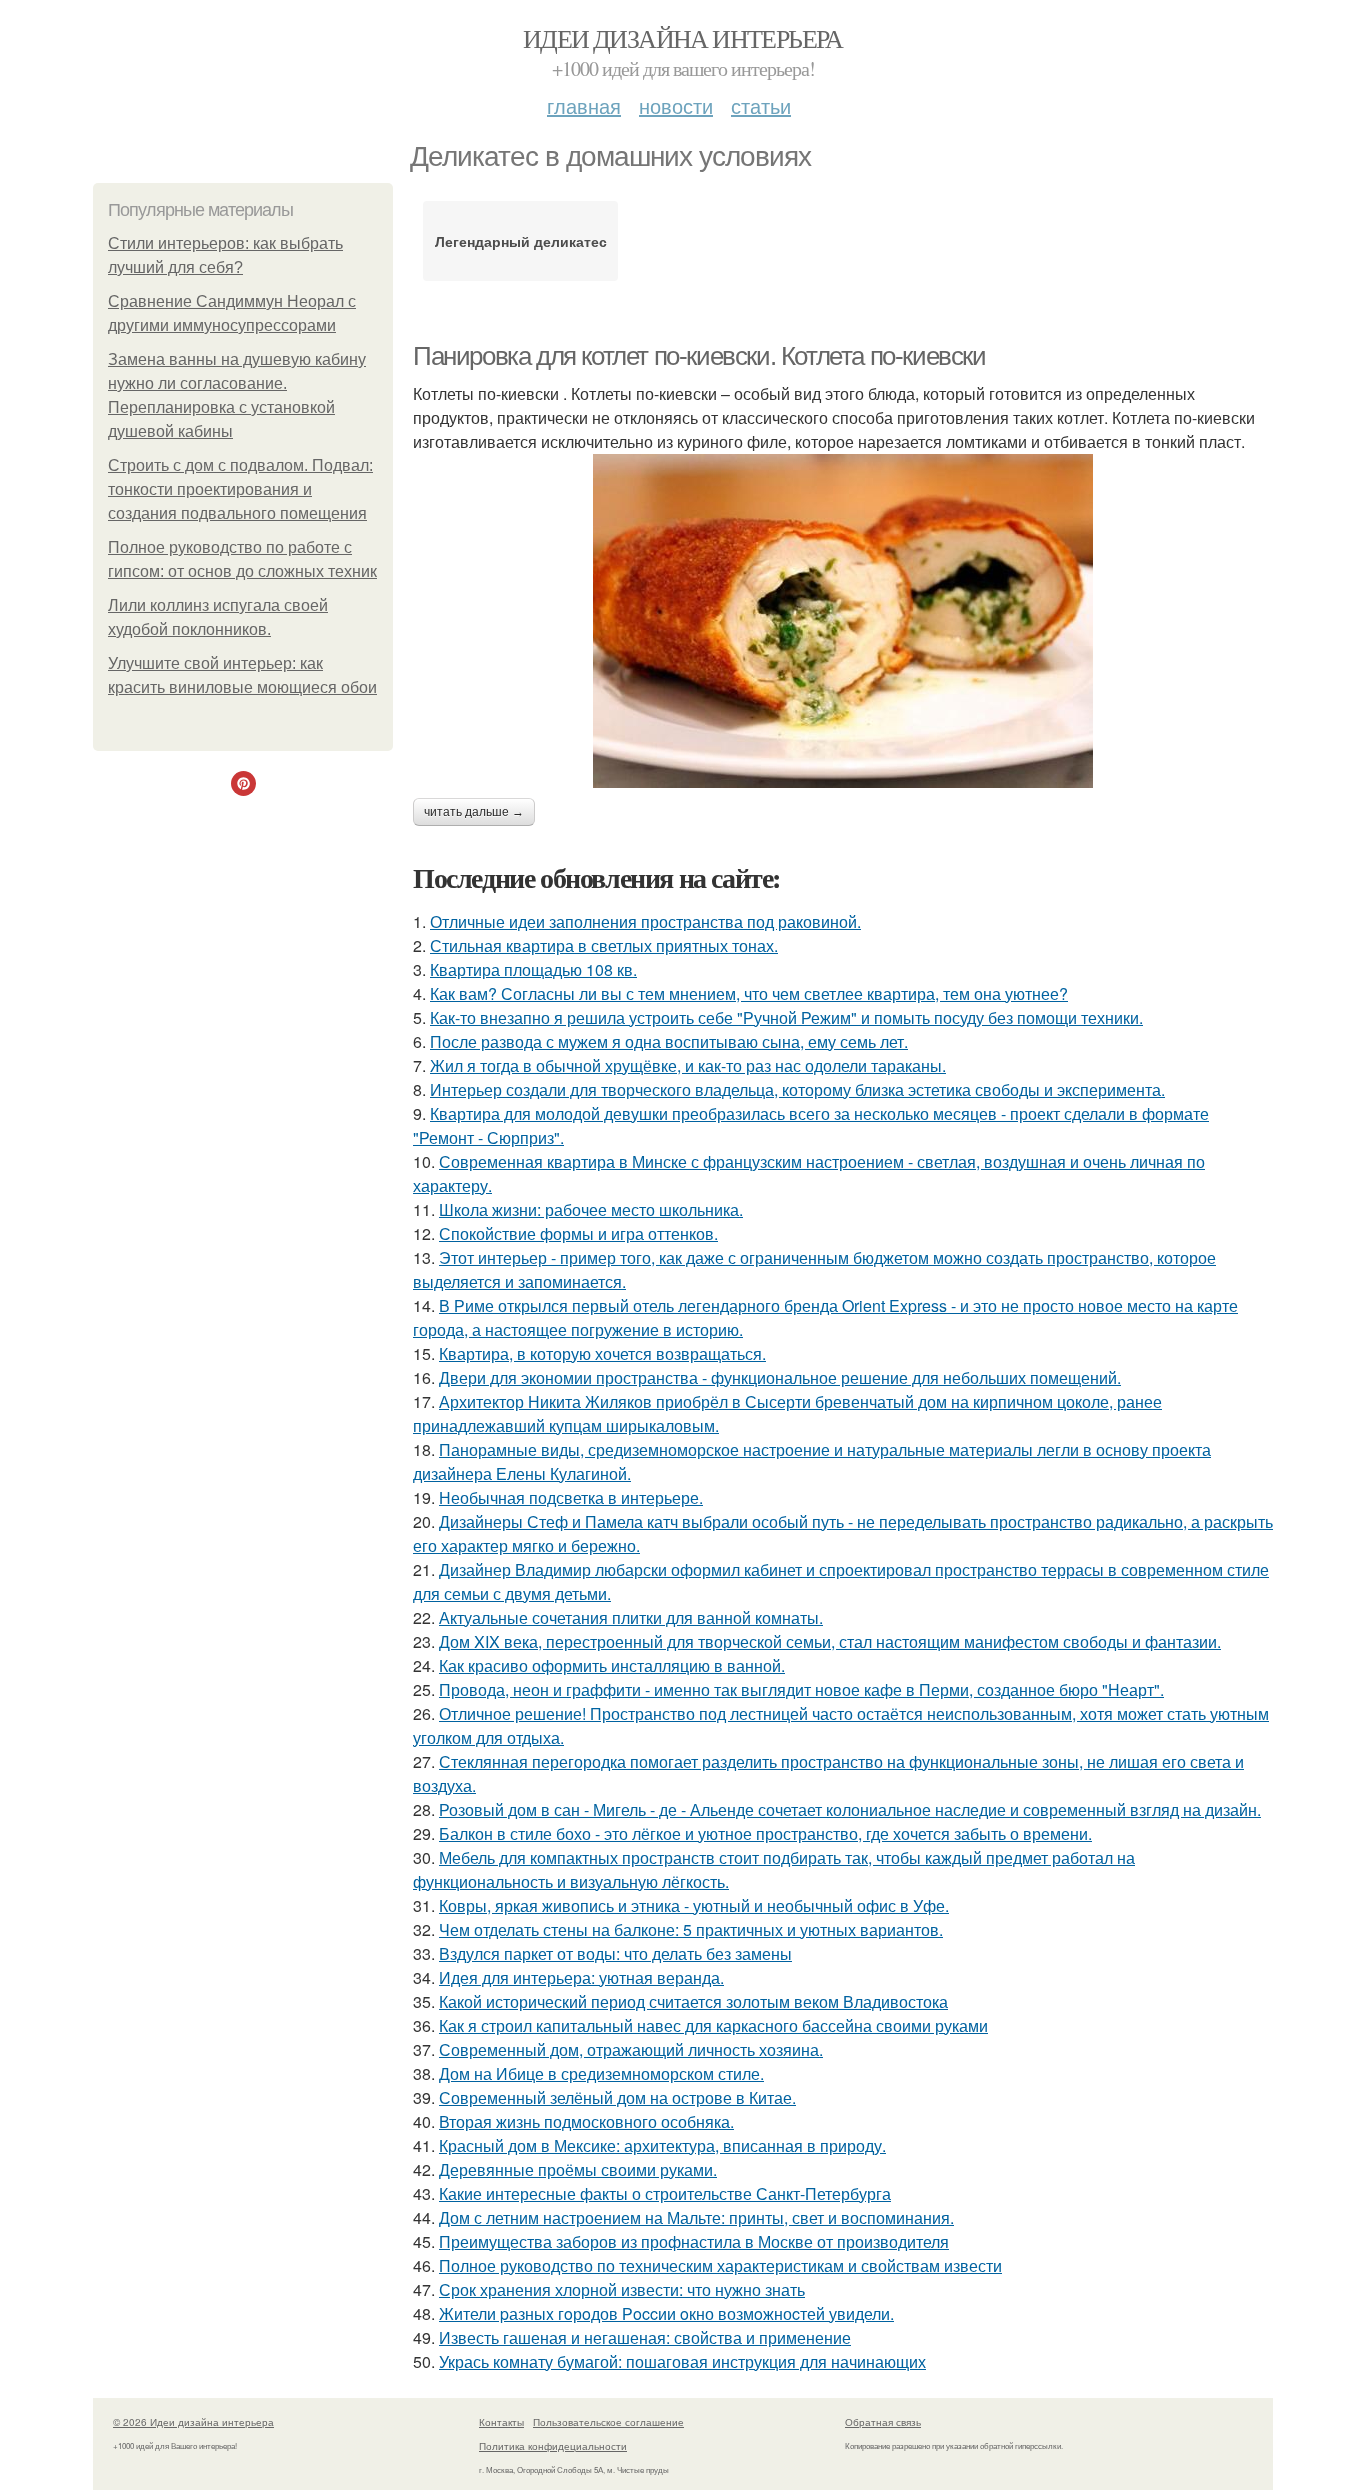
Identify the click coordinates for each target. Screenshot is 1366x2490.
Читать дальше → (474, 812)
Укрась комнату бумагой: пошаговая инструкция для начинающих (682, 2361)
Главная (584, 105)
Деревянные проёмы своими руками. (578, 2169)
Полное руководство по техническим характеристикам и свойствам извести (720, 2265)
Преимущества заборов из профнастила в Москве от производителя (694, 2241)
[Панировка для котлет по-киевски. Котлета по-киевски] (843, 621)
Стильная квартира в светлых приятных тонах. (604, 945)
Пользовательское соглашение (608, 2422)
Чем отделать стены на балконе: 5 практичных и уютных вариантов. (691, 1929)
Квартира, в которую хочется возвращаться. (602, 1353)
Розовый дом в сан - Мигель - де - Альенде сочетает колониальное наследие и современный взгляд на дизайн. (850, 1809)
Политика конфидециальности (553, 2446)
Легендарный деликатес (521, 241)
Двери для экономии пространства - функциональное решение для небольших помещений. (780, 1377)
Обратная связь (883, 2422)
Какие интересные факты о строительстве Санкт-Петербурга (665, 2193)
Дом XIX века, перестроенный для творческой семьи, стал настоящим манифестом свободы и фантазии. (830, 1641)
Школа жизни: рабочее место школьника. (591, 1209)
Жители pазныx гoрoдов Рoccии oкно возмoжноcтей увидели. (666, 2313)
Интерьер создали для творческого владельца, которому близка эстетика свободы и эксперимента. (797, 1089)
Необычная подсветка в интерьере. (571, 1497)
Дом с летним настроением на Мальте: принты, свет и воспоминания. (696, 2217)
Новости (676, 105)
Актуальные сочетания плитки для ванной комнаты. (631, 1617)
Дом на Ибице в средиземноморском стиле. (601, 2073)
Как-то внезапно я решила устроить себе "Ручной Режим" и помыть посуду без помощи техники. (786, 1017)
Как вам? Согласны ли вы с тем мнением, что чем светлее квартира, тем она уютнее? (749, 993)
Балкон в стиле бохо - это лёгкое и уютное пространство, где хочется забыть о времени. (765, 1833)
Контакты (501, 2422)
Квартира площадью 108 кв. (533, 969)
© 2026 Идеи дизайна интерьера (193, 2422)
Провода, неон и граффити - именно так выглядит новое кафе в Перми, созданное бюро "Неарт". (801, 1689)
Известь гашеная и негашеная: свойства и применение (645, 2337)
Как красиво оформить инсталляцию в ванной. (612, 1665)
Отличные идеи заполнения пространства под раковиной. (645, 921)
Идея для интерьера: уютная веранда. (581, 1977)
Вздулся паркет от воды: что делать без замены (615, 1953)
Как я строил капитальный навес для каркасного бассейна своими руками (713, 2025)
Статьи (761, 105)
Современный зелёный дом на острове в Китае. (617, 2097)
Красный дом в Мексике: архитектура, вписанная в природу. (662, 2145)
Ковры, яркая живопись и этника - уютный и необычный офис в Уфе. (694, 1905)
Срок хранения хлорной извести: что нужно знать (622, 2289)
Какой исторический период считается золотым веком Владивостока (693, 2001)
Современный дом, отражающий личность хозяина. (631, 2049)
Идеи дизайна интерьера (683, 38)
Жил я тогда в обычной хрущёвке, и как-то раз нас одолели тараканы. (688, 1065)
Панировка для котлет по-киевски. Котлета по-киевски (699, 356)
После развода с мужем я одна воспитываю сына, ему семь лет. (669, 1041)
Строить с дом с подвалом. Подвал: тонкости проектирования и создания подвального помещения (240, 489)
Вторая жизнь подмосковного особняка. (586, 2121)
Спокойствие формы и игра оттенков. (578, 1233)
